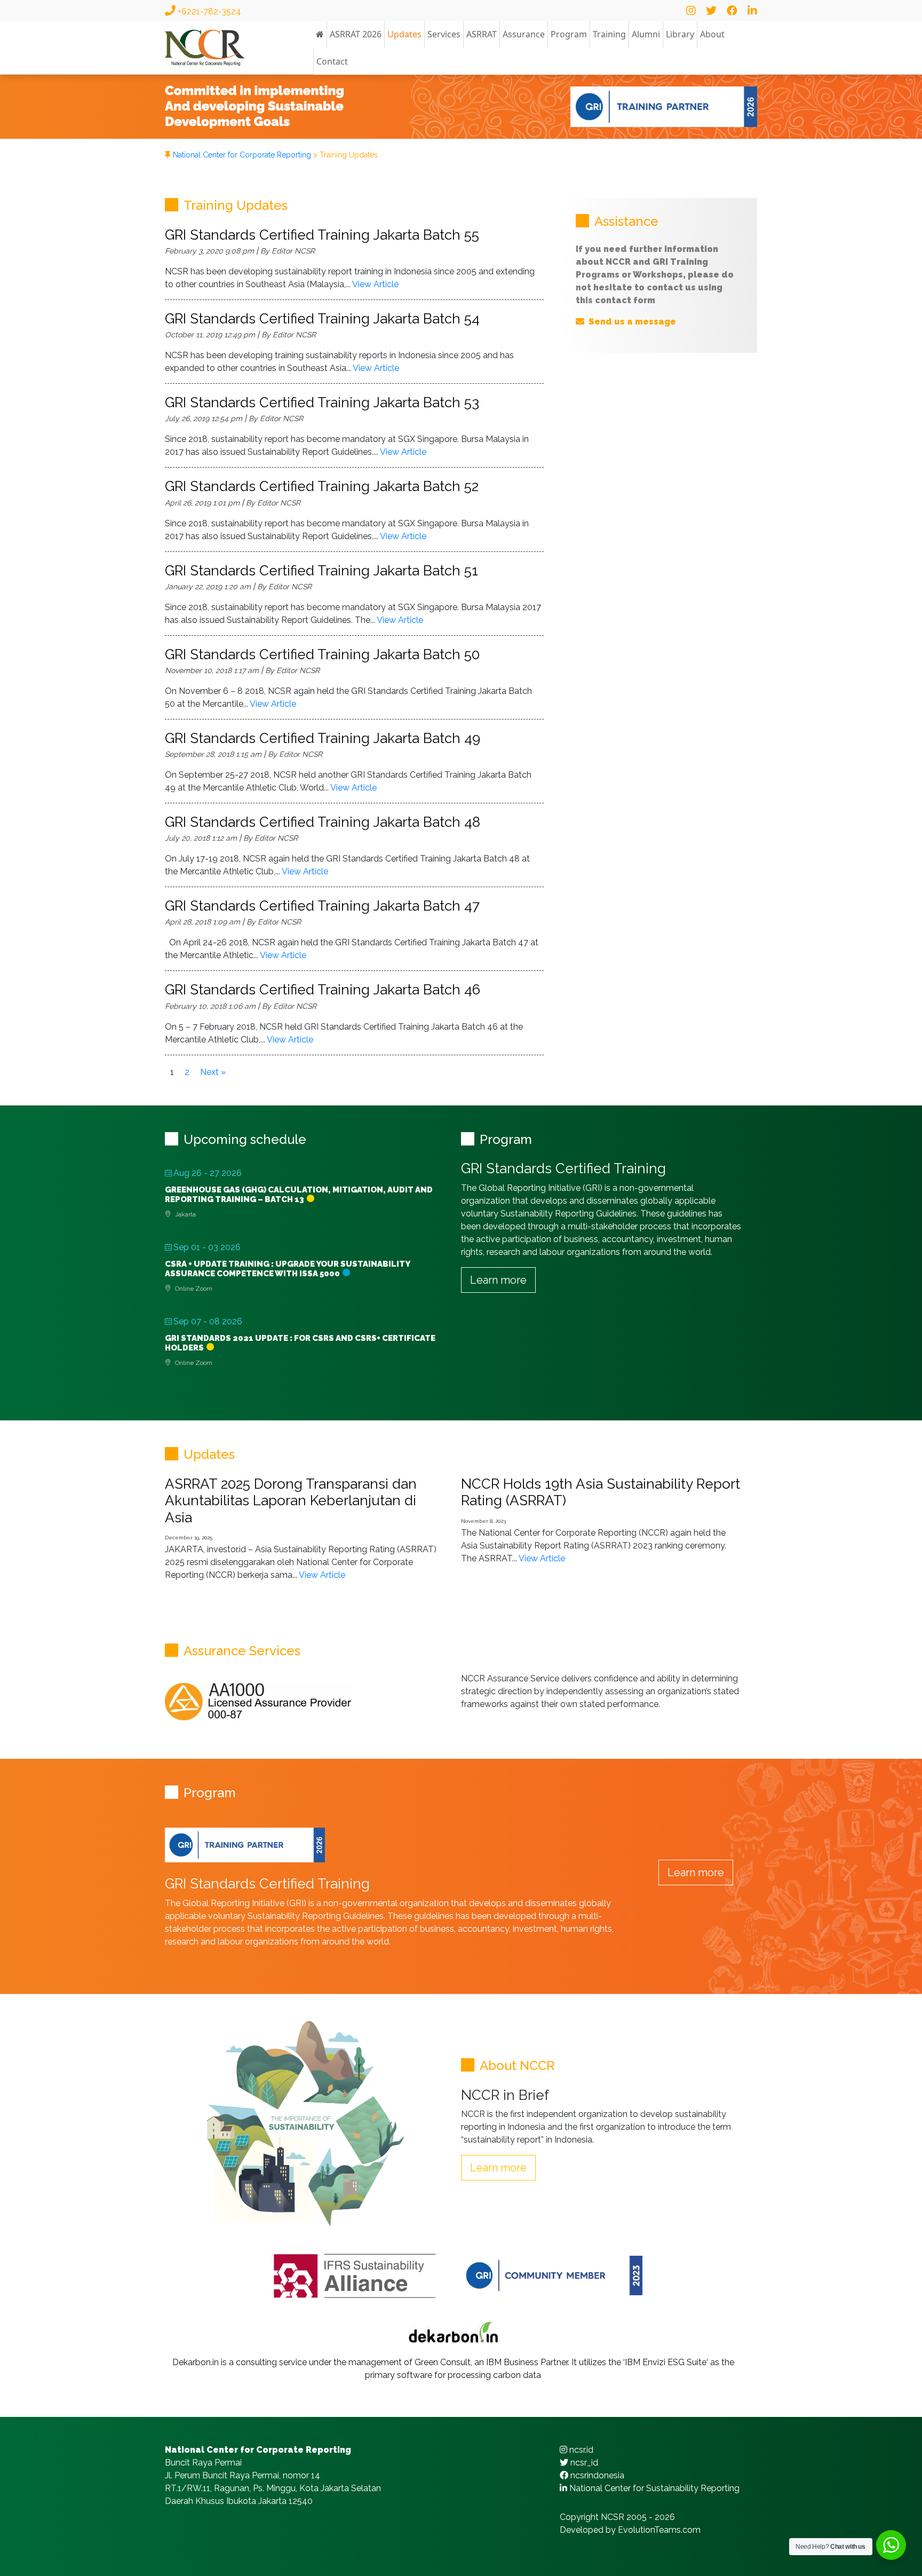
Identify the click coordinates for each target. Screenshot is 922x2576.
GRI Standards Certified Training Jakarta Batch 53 (322, 402)
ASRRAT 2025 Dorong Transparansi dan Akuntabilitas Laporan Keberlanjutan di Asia (291, 1500)
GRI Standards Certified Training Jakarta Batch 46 (323, 990)
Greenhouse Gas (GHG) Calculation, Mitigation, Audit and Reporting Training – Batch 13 (299, 1195)
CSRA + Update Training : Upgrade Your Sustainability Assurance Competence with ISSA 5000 (287, 1269)
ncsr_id (583, 2463)
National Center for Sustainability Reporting (653, 2488)
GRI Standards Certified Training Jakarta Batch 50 (322, 654)
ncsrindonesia (596, 2475)
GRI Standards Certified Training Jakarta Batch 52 (322, 486)
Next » (213, 1072)
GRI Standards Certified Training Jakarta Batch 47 (322, 906)
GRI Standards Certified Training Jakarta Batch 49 (323, 738)
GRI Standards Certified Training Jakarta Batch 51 (321, 571)
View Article (375, 284)
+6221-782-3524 (208, 11)
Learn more (498, 1280)
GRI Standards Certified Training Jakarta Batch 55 (322, 235)
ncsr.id (580, 2450)
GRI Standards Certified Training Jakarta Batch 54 (322, 319)
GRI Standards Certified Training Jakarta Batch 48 (323, 822)
